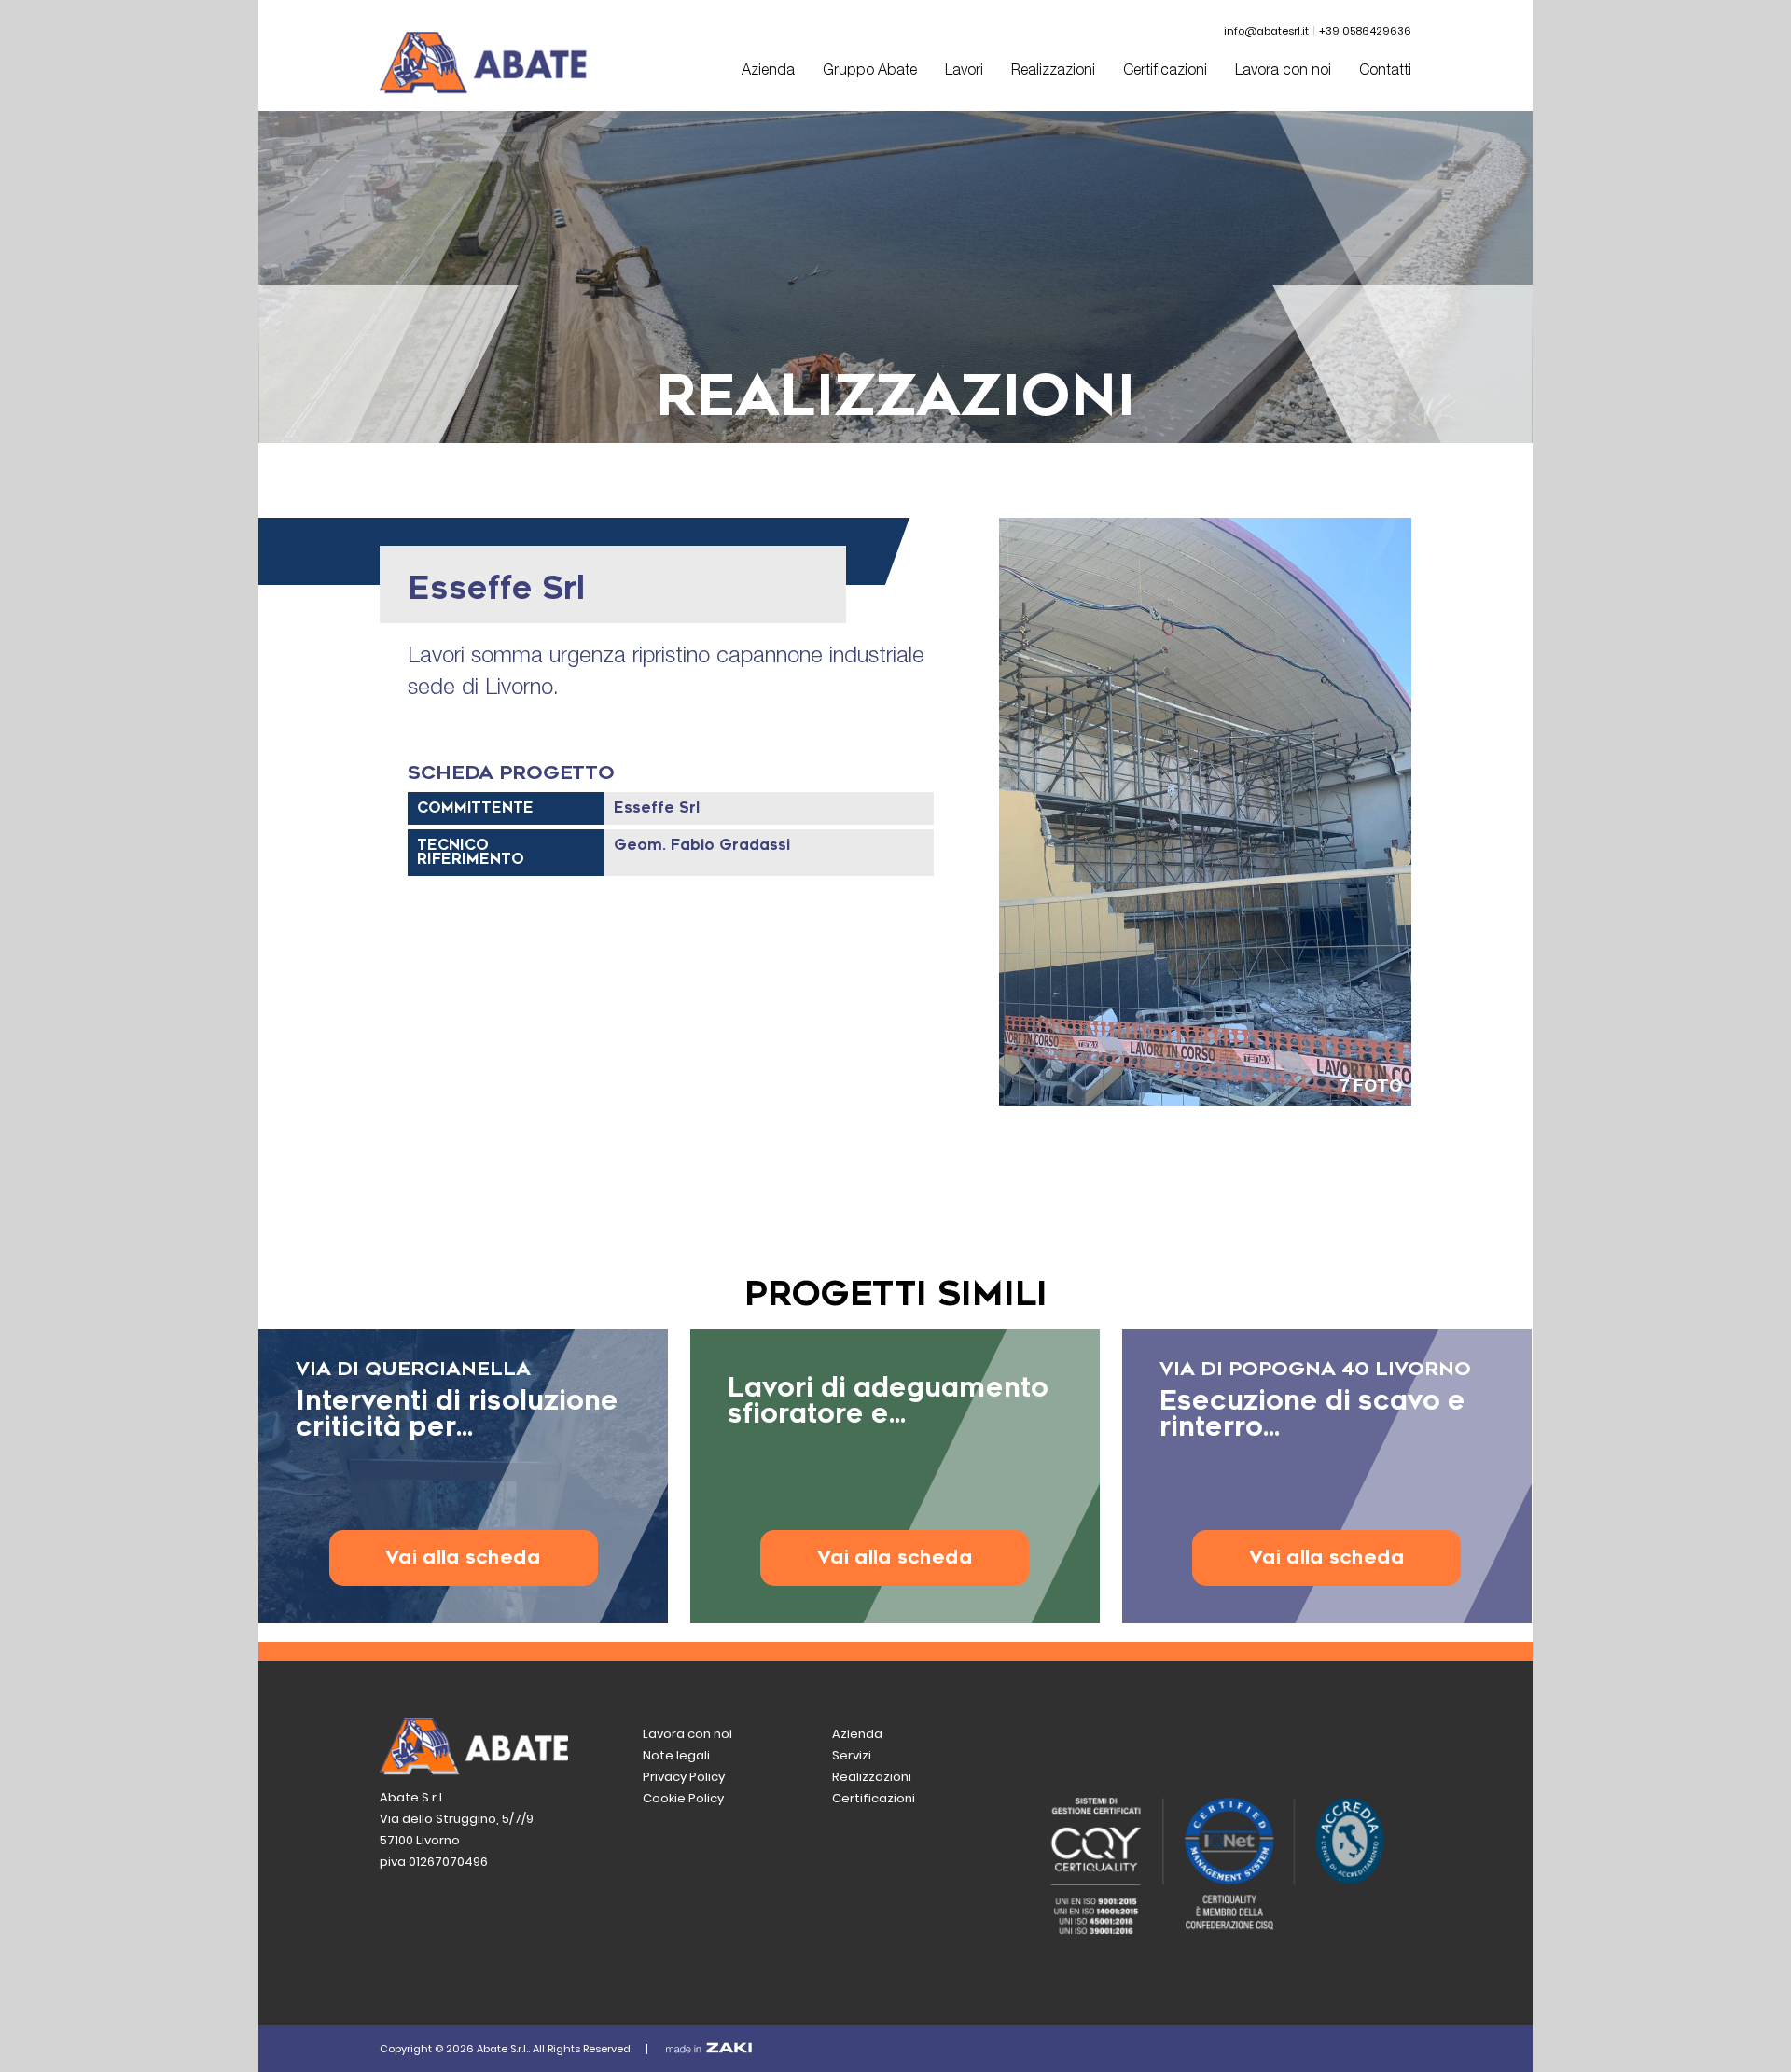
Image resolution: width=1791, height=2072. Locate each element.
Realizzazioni (1053, 72)
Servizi (852, 1755)
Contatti (1385, 72)
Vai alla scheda (463, 1557)
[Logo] (483, 89)
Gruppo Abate (870, 72)
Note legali (676, 1755)
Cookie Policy (683, 1798)
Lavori (964, 72)
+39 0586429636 (1365, 31)
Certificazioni (1165, 72)
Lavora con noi (1283, 72)
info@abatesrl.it (1266, 31)
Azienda (768, 72)
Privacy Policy (684, 1777)
